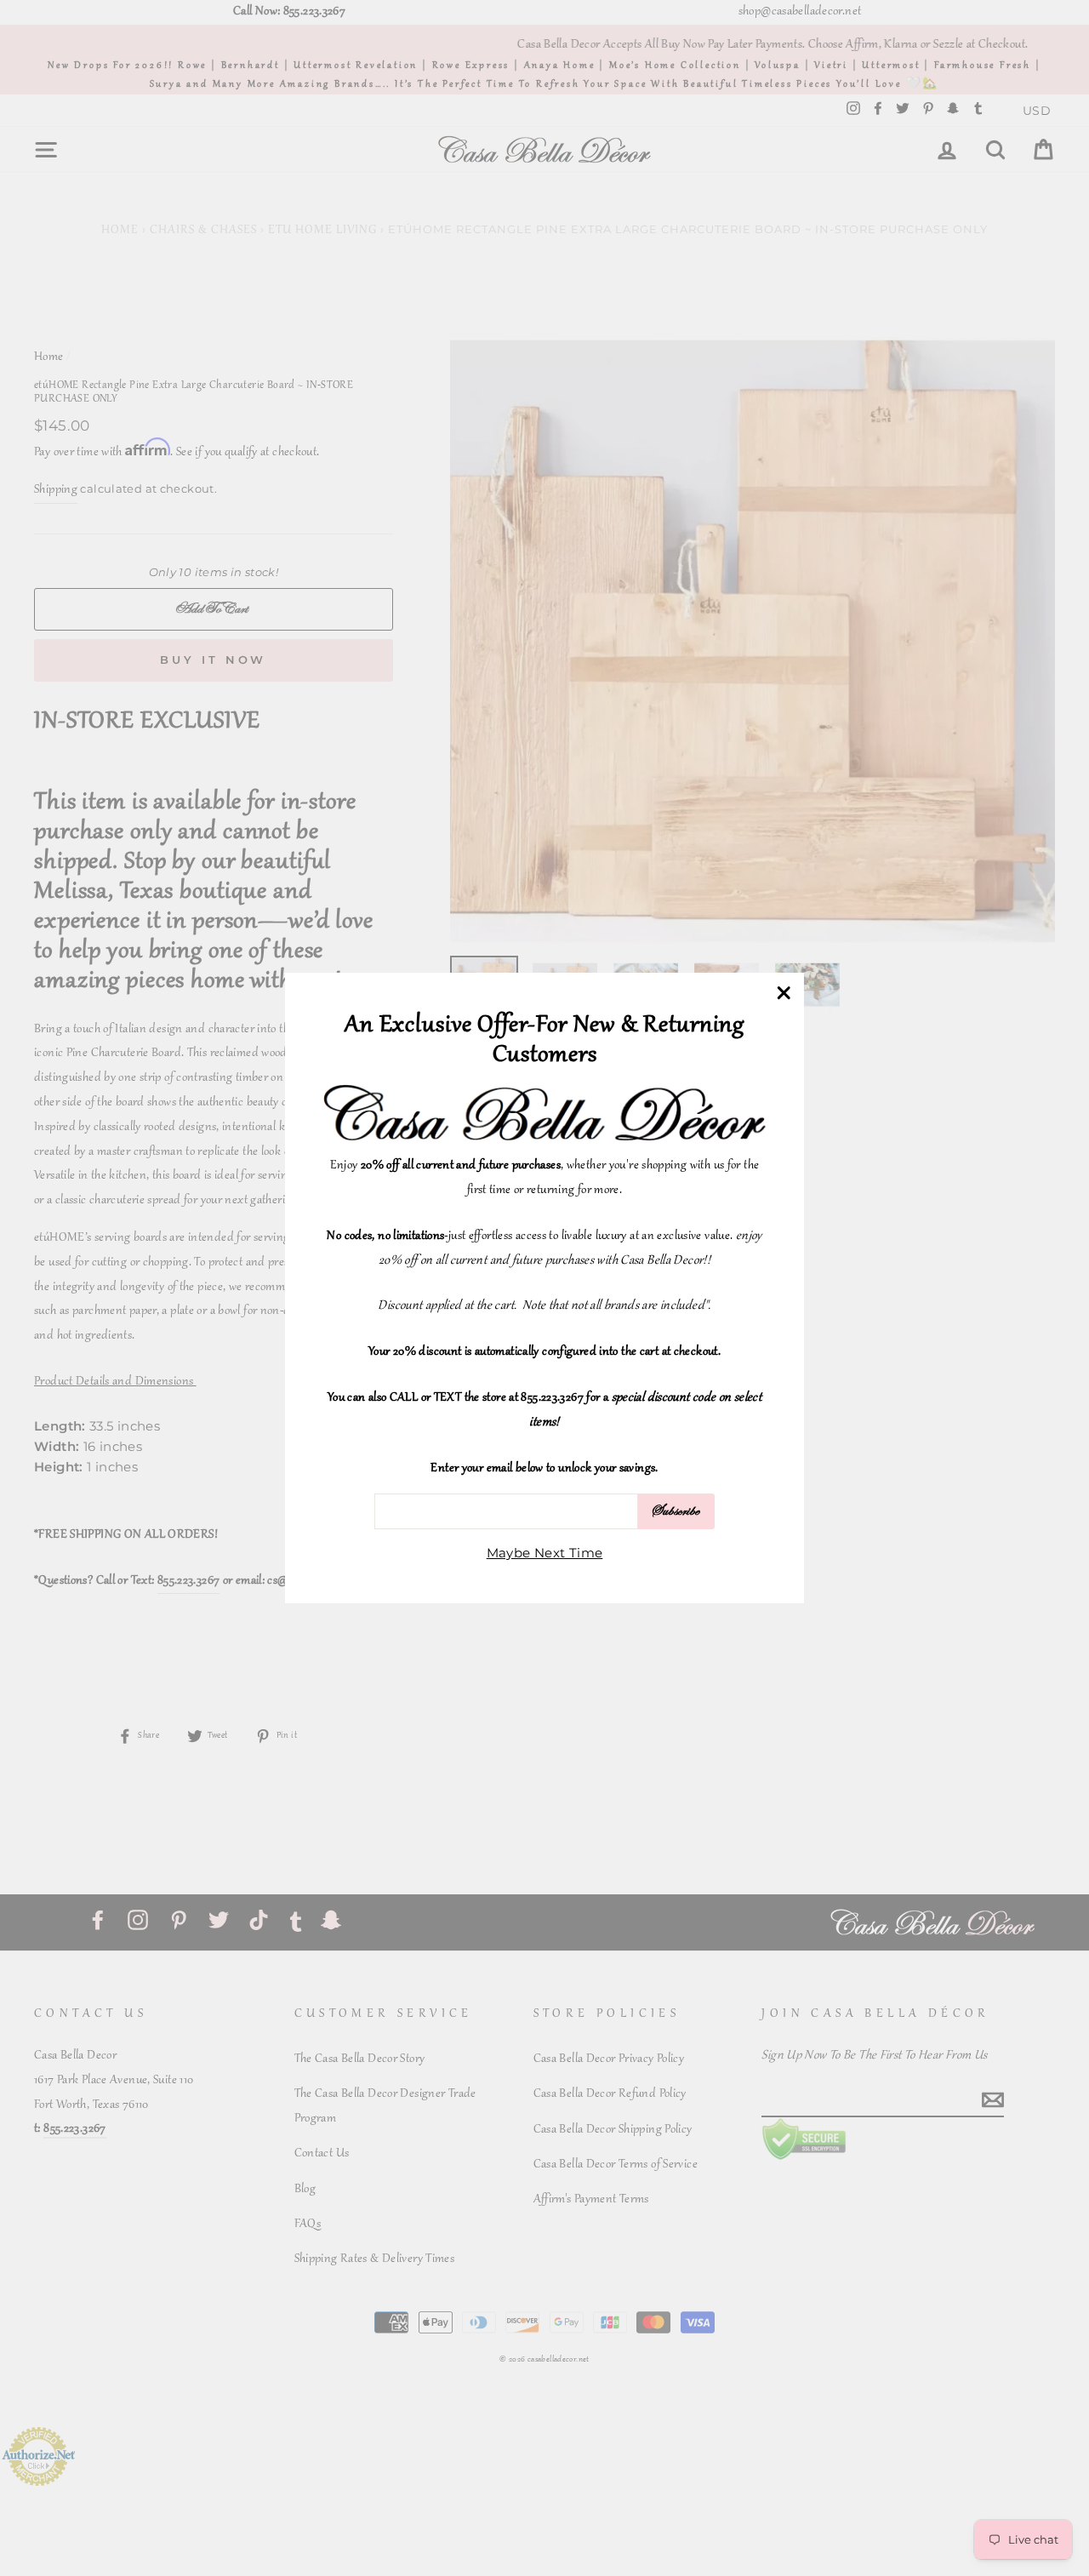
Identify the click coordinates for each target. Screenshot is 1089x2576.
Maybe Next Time (545, 1554)
